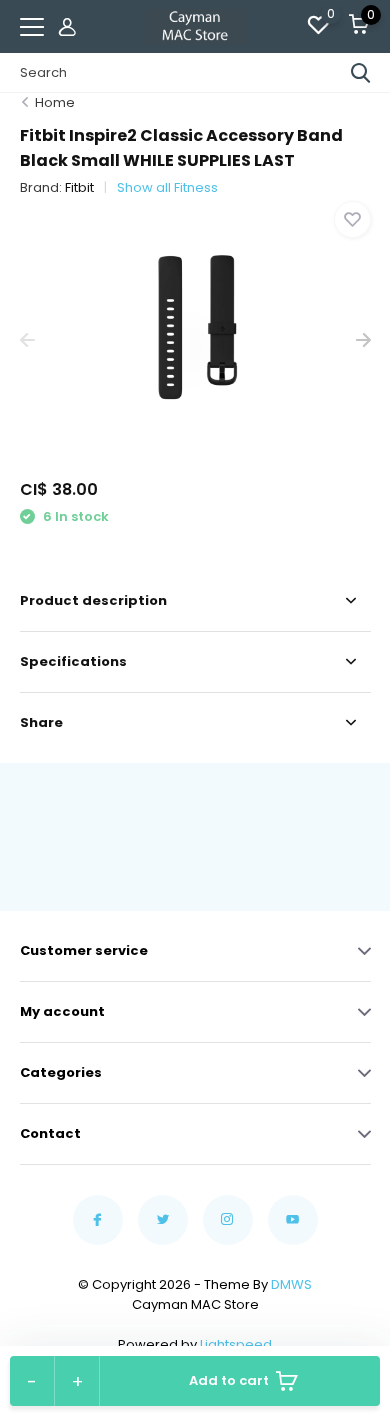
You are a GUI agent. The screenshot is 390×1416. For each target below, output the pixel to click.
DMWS (291, 1284)
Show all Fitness (167, 187)
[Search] (361, 73)
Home (55, 102)
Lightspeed (236, 1344)
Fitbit (79, 187)
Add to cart (229, 1380)
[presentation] (27, 340)
